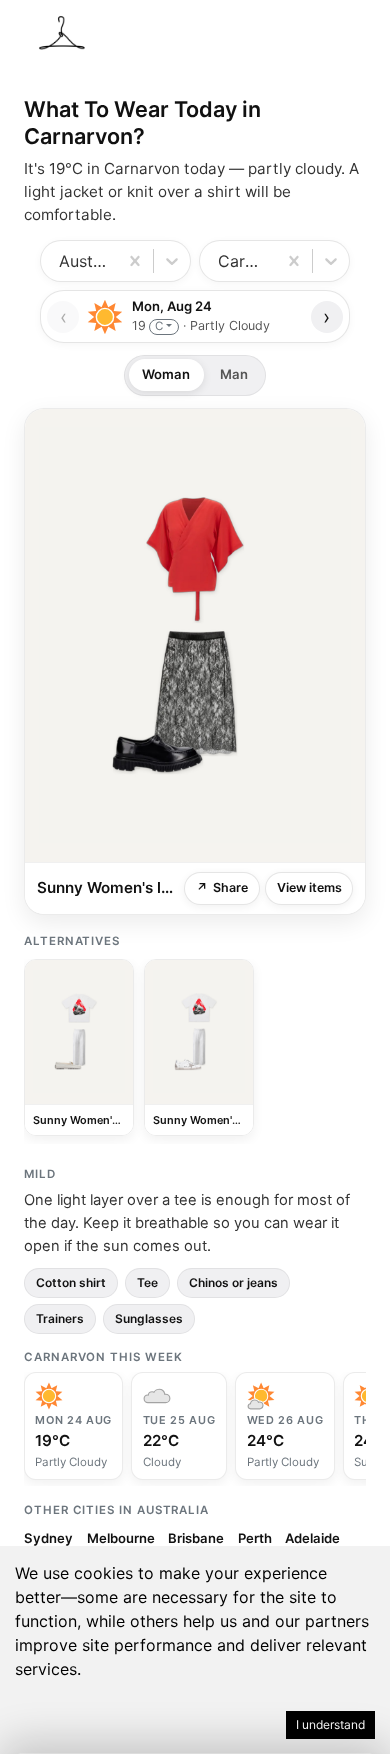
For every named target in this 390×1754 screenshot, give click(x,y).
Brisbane (196, 1538)
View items (309, 887)
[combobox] (61, 261)
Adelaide (312, 1538)
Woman (166, 374)
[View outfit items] (195, 635)
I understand (330, 1724)
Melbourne (121, 1538)
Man (234, 374)
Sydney (48, 1538)
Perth (255, 1538)
